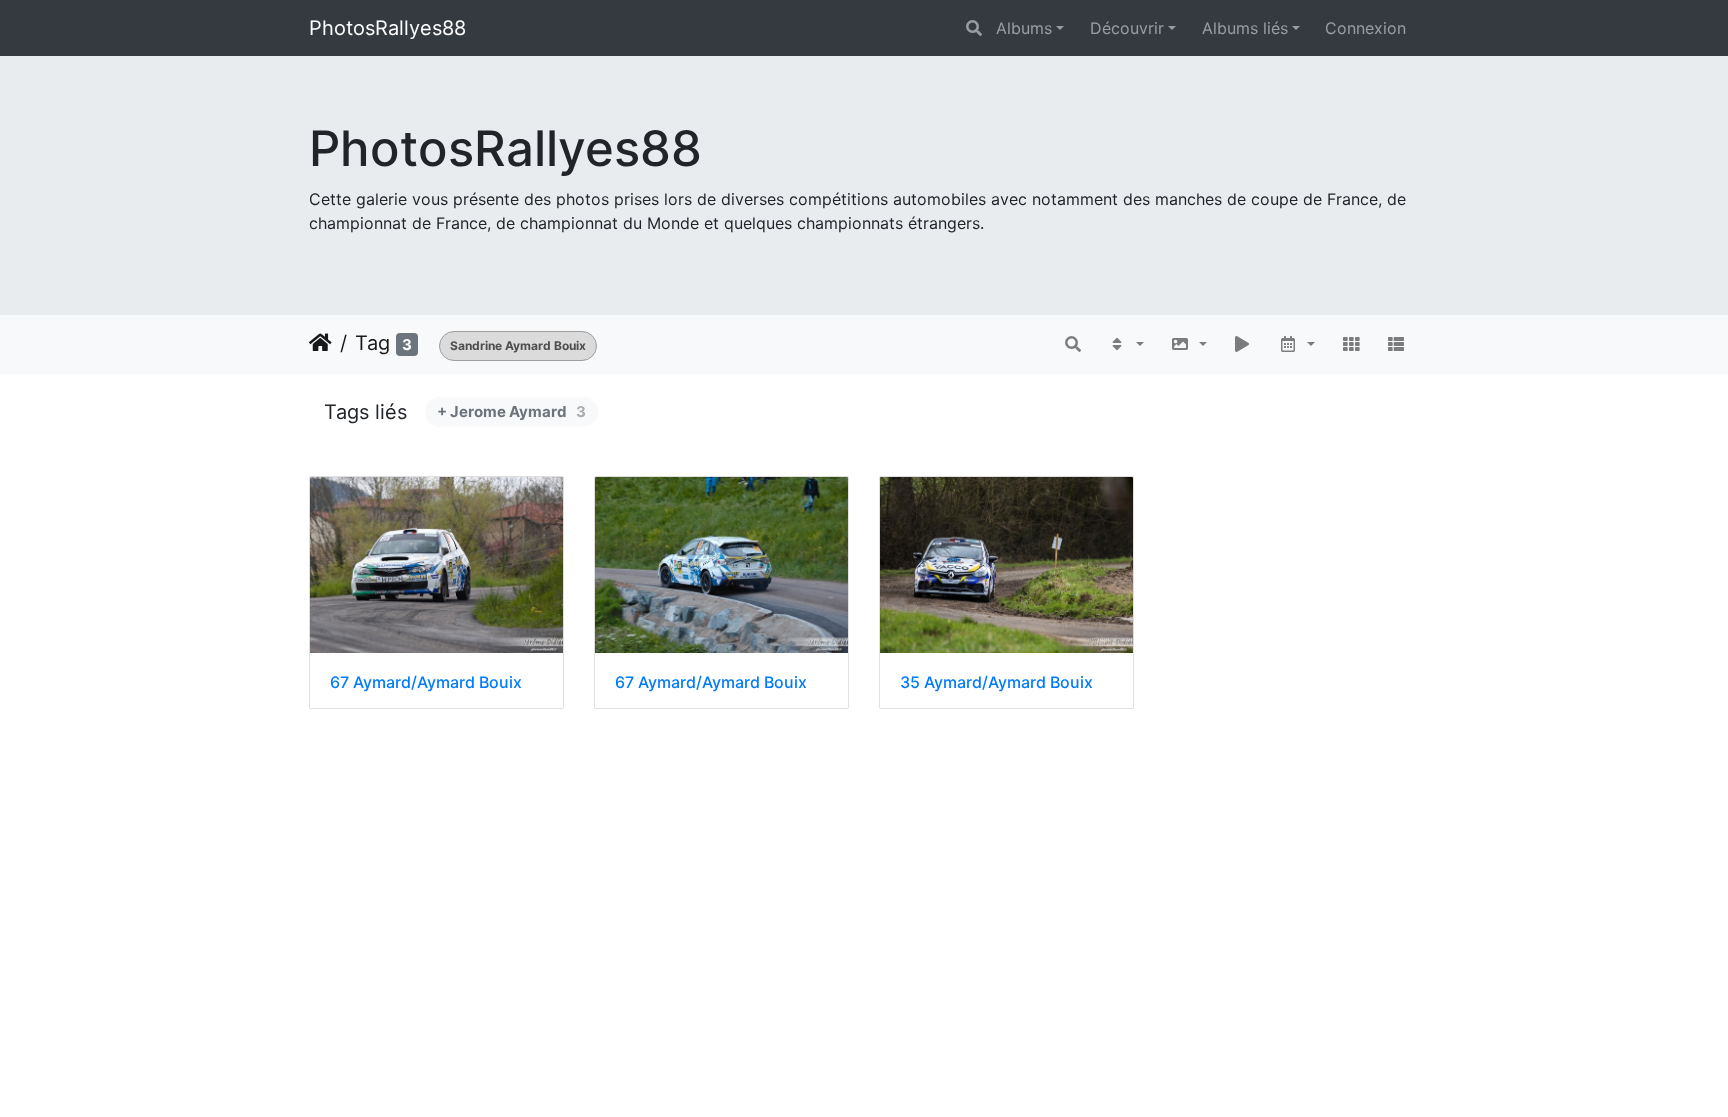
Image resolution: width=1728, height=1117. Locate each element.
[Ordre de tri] (1125, 344)
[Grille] (1351, 344)
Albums (1024, 28)
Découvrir (1127, 28)
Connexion (1365, 28)
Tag (372, 343)
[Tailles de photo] (1188, 344)
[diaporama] (1243, 344)
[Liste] (1396, 344)
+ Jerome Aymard (511, 411)
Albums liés (1245, 28)
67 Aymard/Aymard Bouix (426, 682)
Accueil (320, 343)
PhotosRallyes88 (387, 28)
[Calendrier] (1296, 344)
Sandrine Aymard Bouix (518, 345)
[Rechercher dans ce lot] (1074, 344)
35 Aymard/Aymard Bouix (996, 682)
